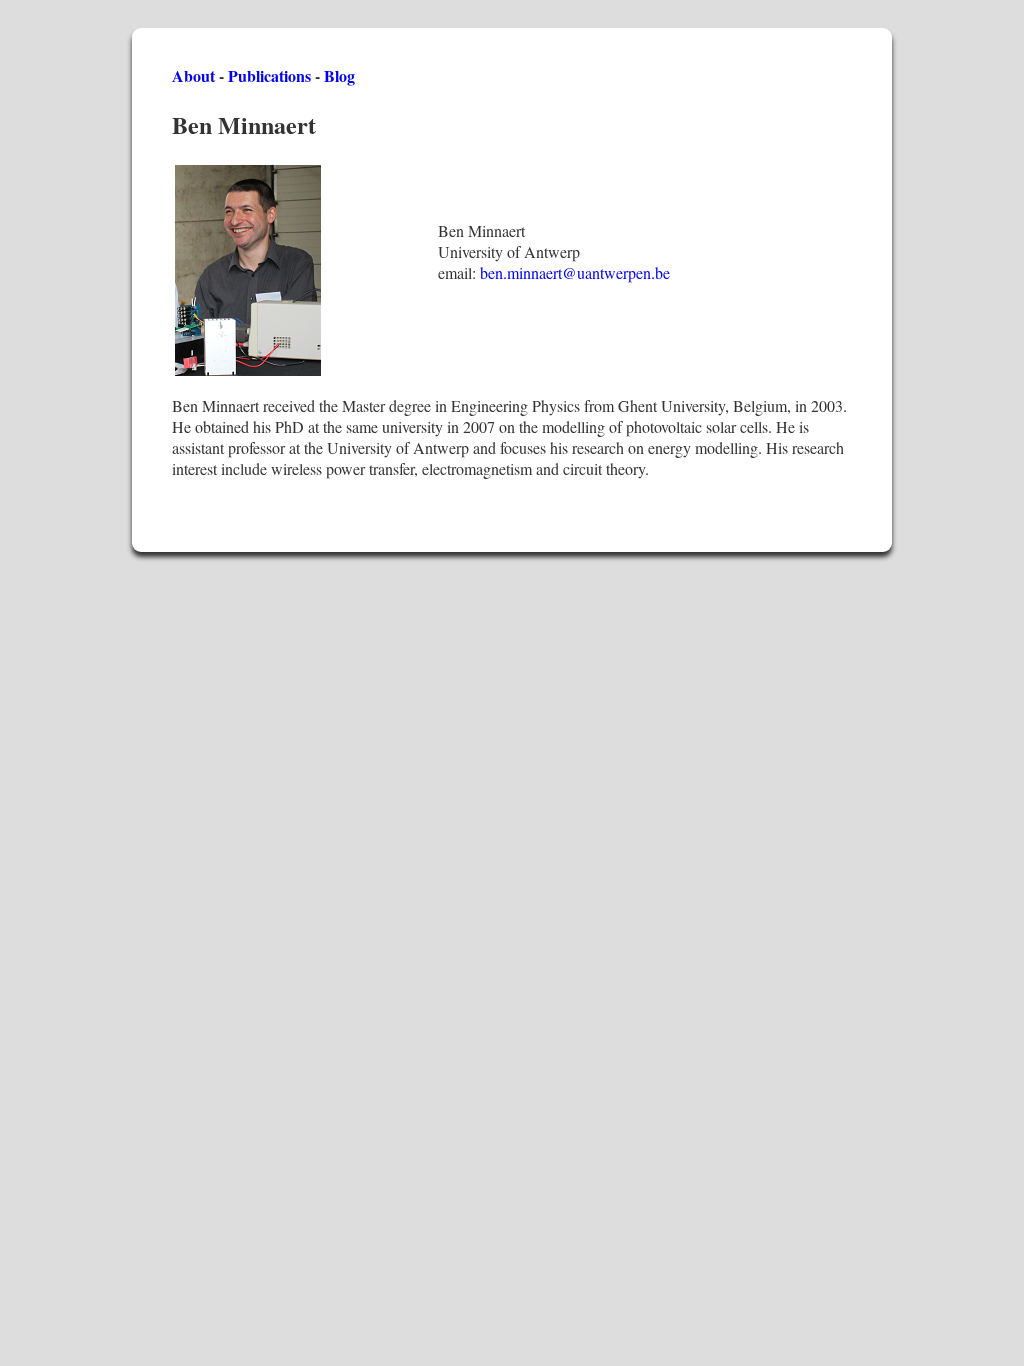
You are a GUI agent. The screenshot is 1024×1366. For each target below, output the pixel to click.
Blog (339, 75)
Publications (269, 75)
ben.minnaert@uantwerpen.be (575, 272)
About (193, 75)
